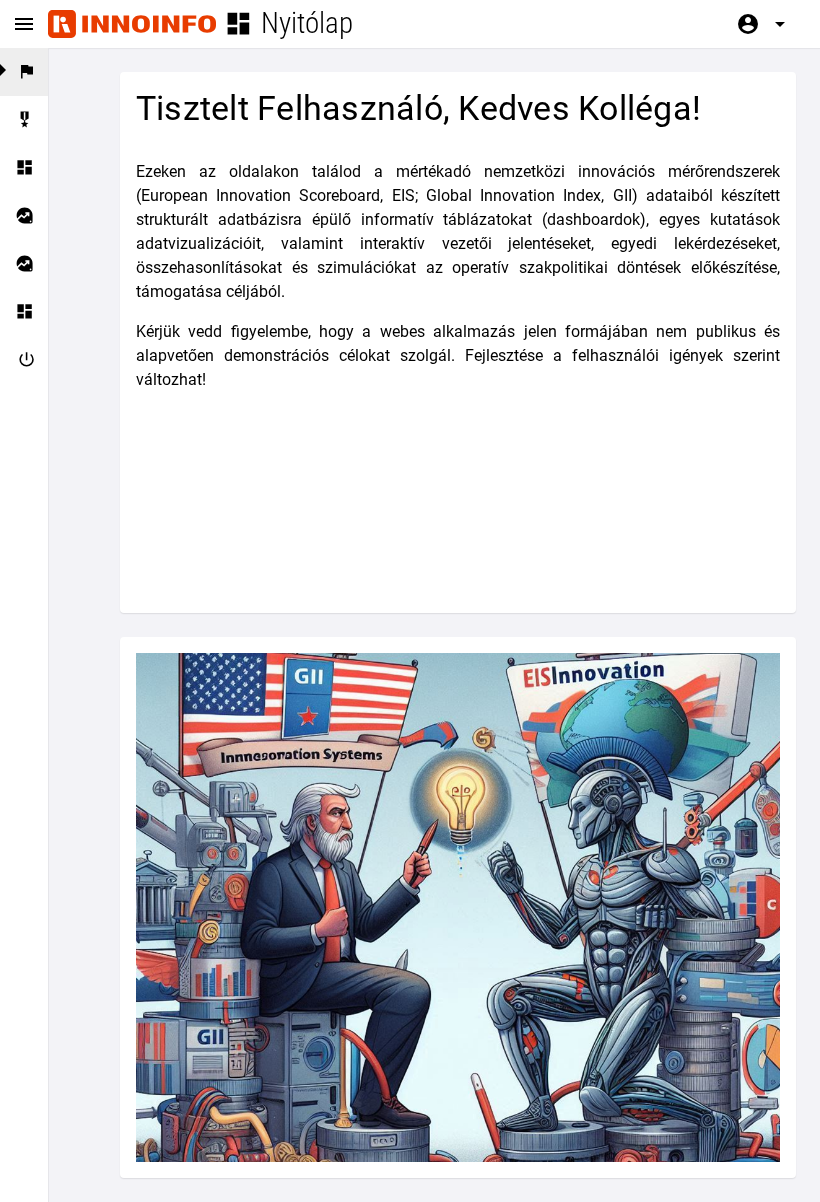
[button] (24, 120)
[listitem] (24, 72)
